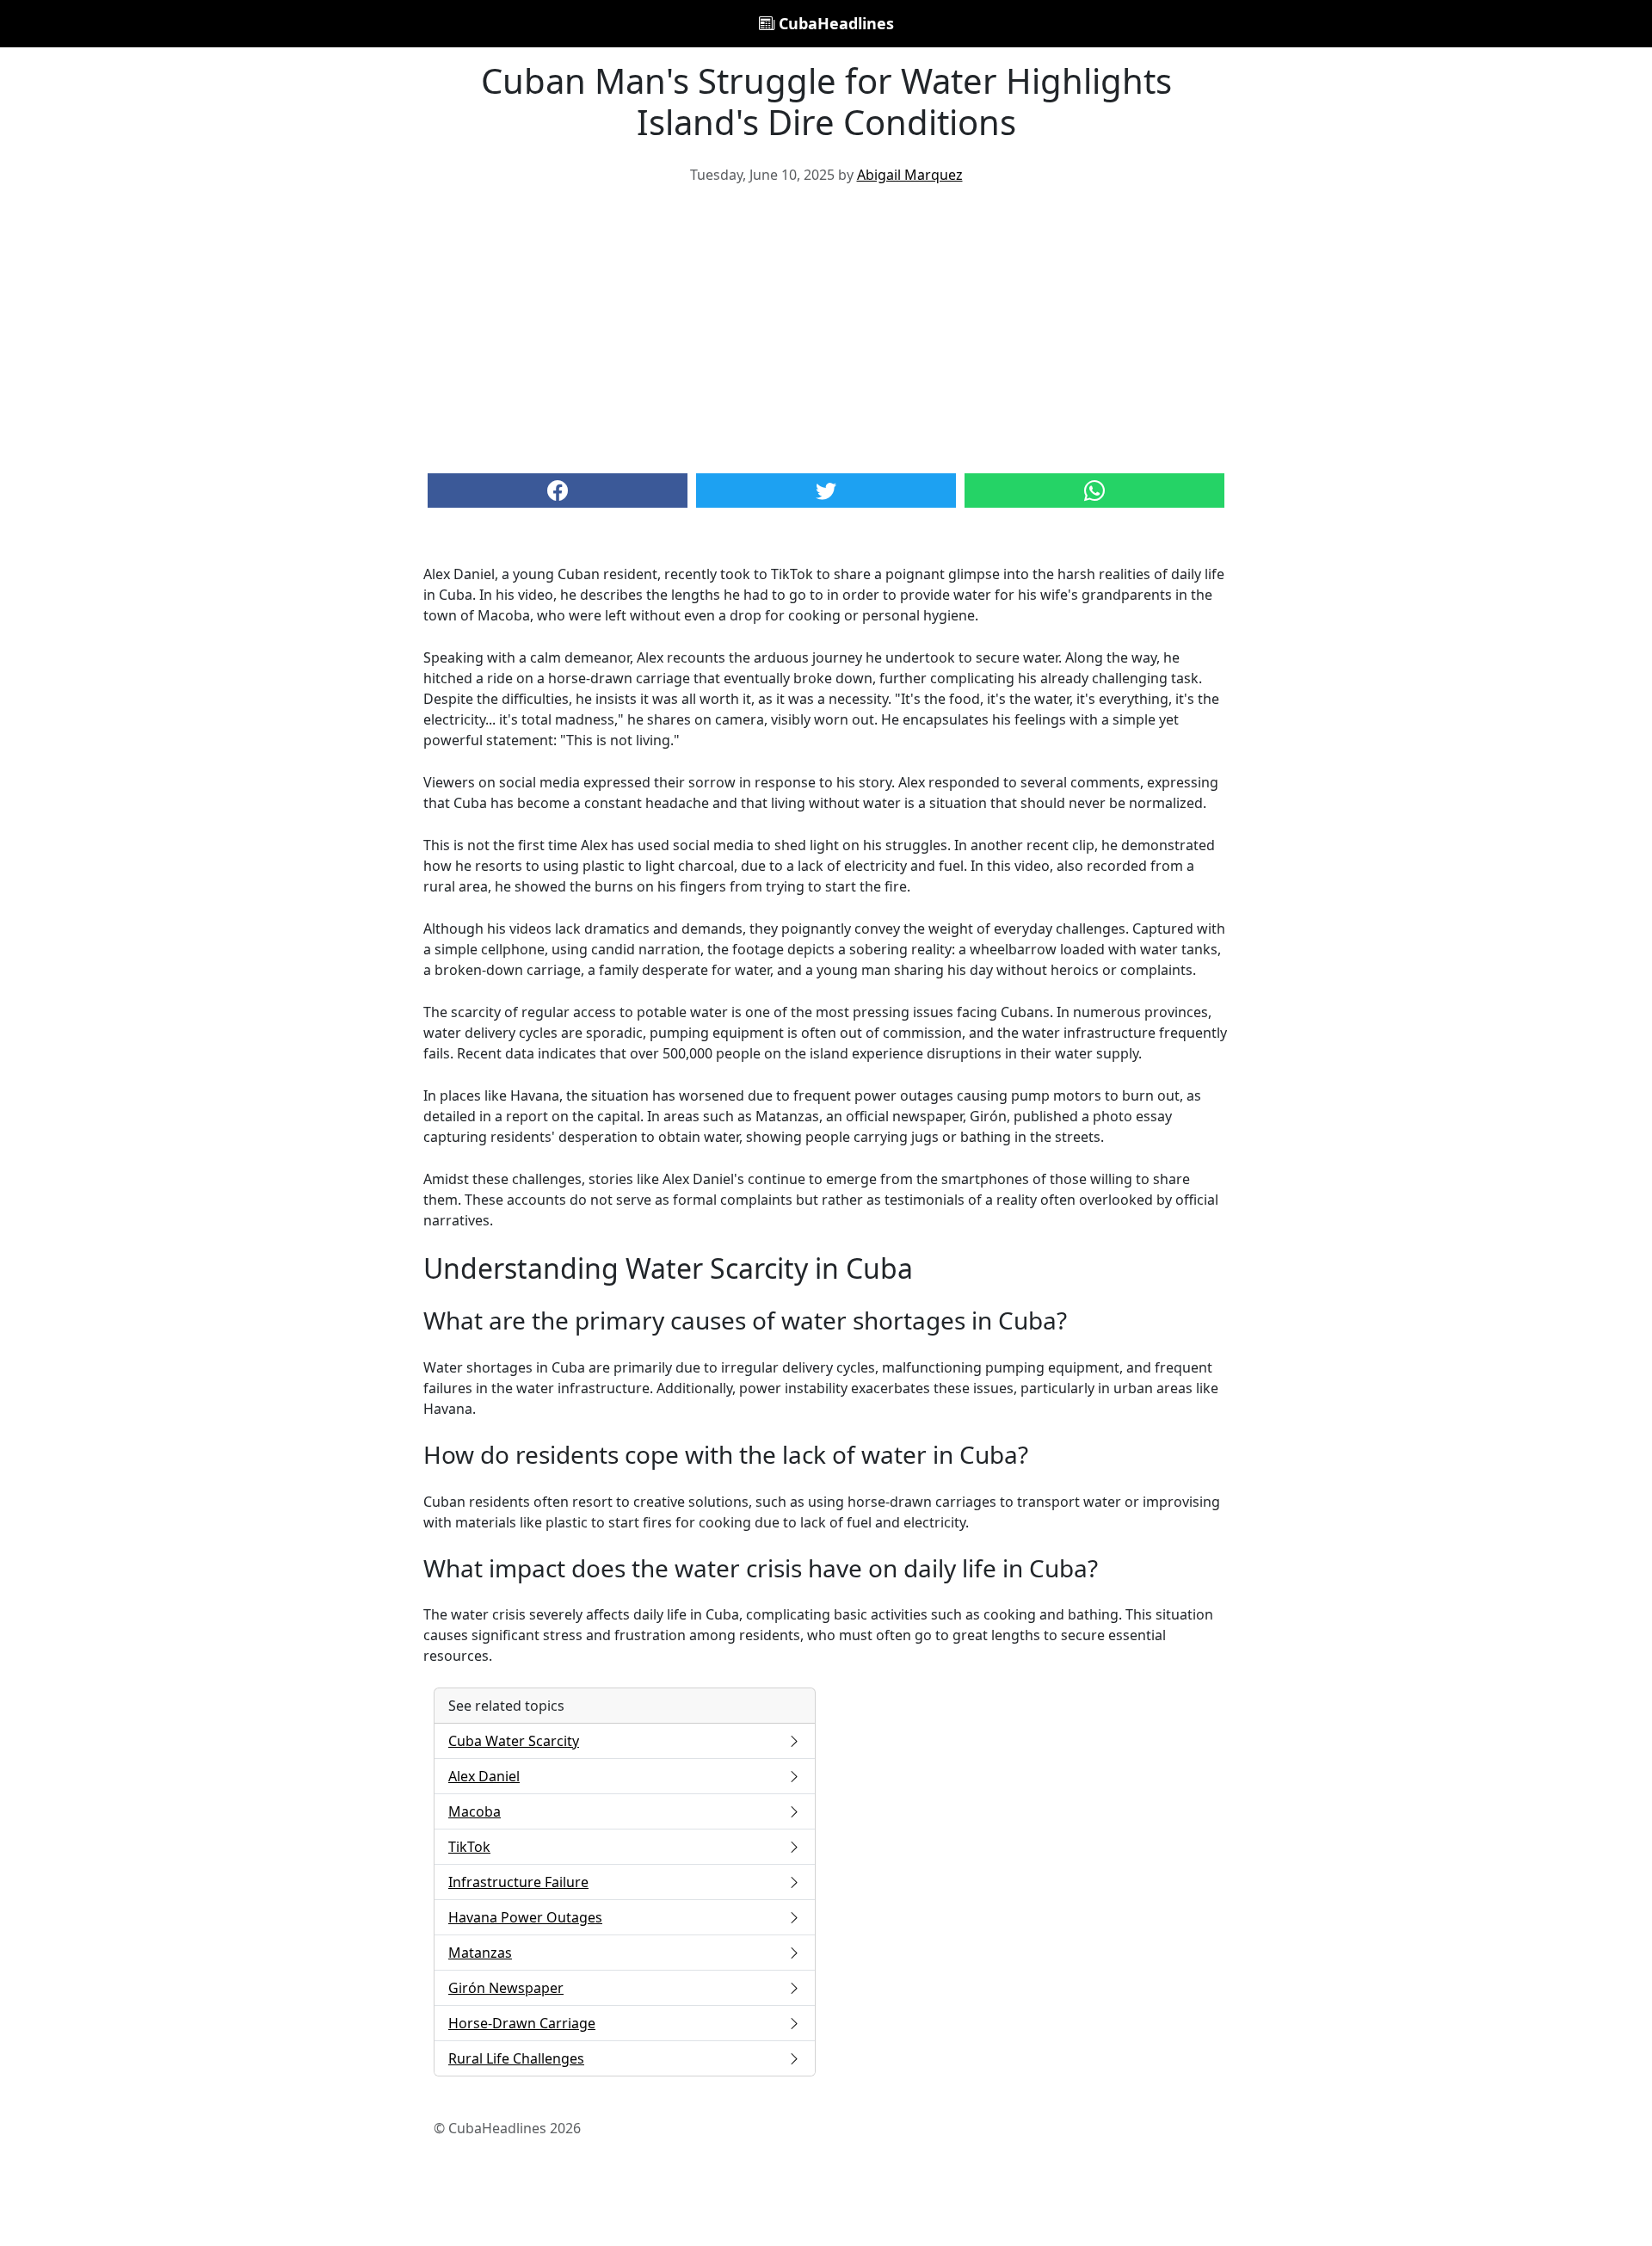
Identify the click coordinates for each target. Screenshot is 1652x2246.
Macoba (475, 1811)
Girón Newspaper (506, 1988)
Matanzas (480, 1953)
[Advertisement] (826, 327)
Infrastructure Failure (518, 1882)
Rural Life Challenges (516, 2058)
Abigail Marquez (910, 175)
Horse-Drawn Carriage (522, 2023)
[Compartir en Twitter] (826, 491)
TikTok (469, 1847)
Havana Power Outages (525, 1917)
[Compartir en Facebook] (558, 491)
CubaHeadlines (834, 23)
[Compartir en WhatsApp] (1094, 491)
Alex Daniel (484, 1776)
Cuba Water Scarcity (514, 1741)
